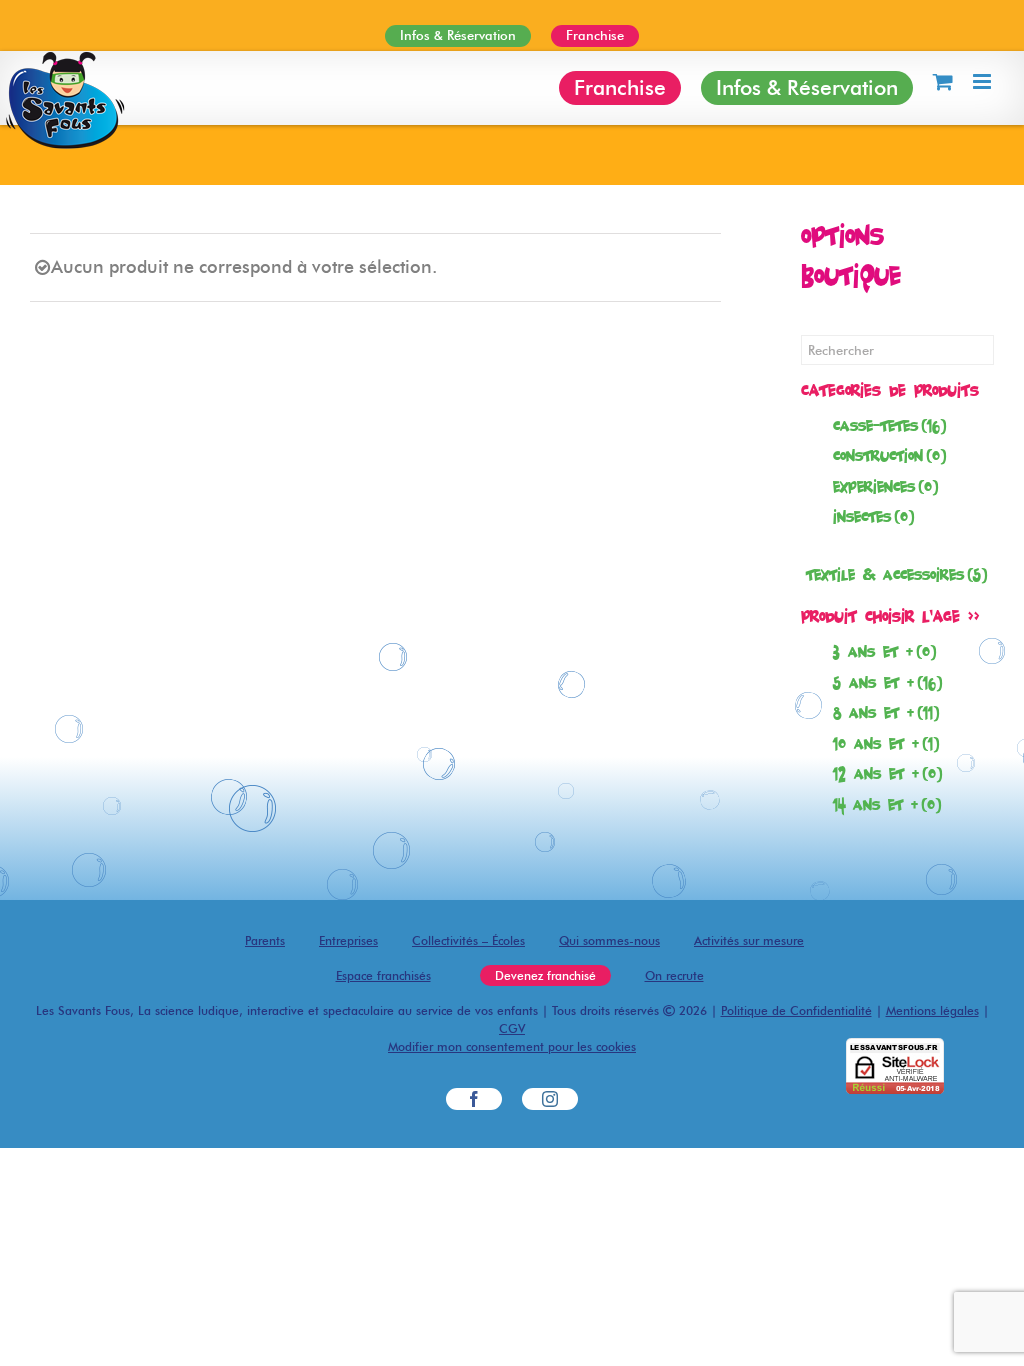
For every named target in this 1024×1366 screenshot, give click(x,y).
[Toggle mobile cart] (943, 81)
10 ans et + (886, 743)
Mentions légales (932, 1010)
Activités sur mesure (749, 940)
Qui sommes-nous (609, 940)
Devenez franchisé (545, 975)
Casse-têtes (889, 425)
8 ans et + (886, 712)
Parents (265, 940)
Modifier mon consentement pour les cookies (512, 1046)
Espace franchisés (383, 975)
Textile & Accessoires (896, 574)
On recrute (674, 975)
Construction (889, 455)
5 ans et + (887, 682)
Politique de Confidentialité (796, 1010)
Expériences (885, 486)
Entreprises (348, 940)
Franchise (595, 35)
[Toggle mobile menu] (983, 81)
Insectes (873, 516)
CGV (512, 1028)
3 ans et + (884, 651)
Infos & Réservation (458, 35)
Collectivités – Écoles (468, 940)
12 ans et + (887, 773)
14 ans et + (887, 804)
